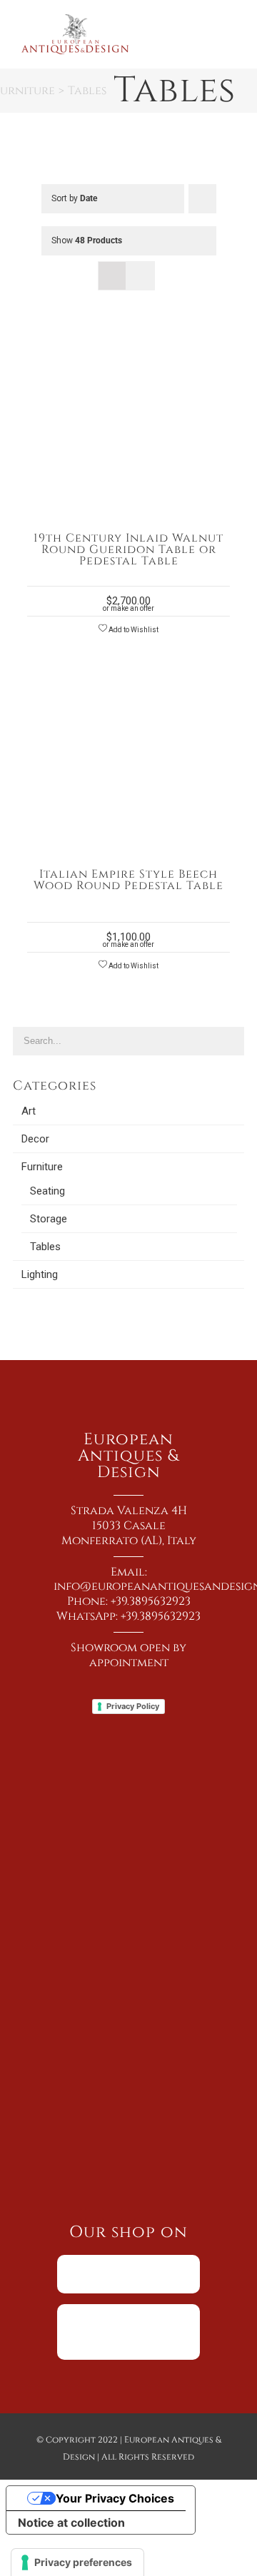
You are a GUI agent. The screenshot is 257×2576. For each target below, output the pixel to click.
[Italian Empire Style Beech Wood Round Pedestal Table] (128, 680)
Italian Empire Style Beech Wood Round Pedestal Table (128, 880)
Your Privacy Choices (115, 2498)
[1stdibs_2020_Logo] (128, 2309)
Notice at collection (71, 2522)
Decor (35, 1139)
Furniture (42, 1167)
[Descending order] (202, 199)
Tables (45, 1247)
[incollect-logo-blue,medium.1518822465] (128, 2260)
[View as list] (140, 276)
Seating (47, 1191)
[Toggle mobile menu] (230, 26)
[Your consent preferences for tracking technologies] (77, 2562)
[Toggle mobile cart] (204, 26)
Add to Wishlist (133, 630)
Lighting (40, 1274)
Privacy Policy (133, 1706)
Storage (49, 1219)
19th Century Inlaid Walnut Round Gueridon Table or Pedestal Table (128, 549)
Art (29, 1111)
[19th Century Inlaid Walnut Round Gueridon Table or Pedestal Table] (128, 344)
